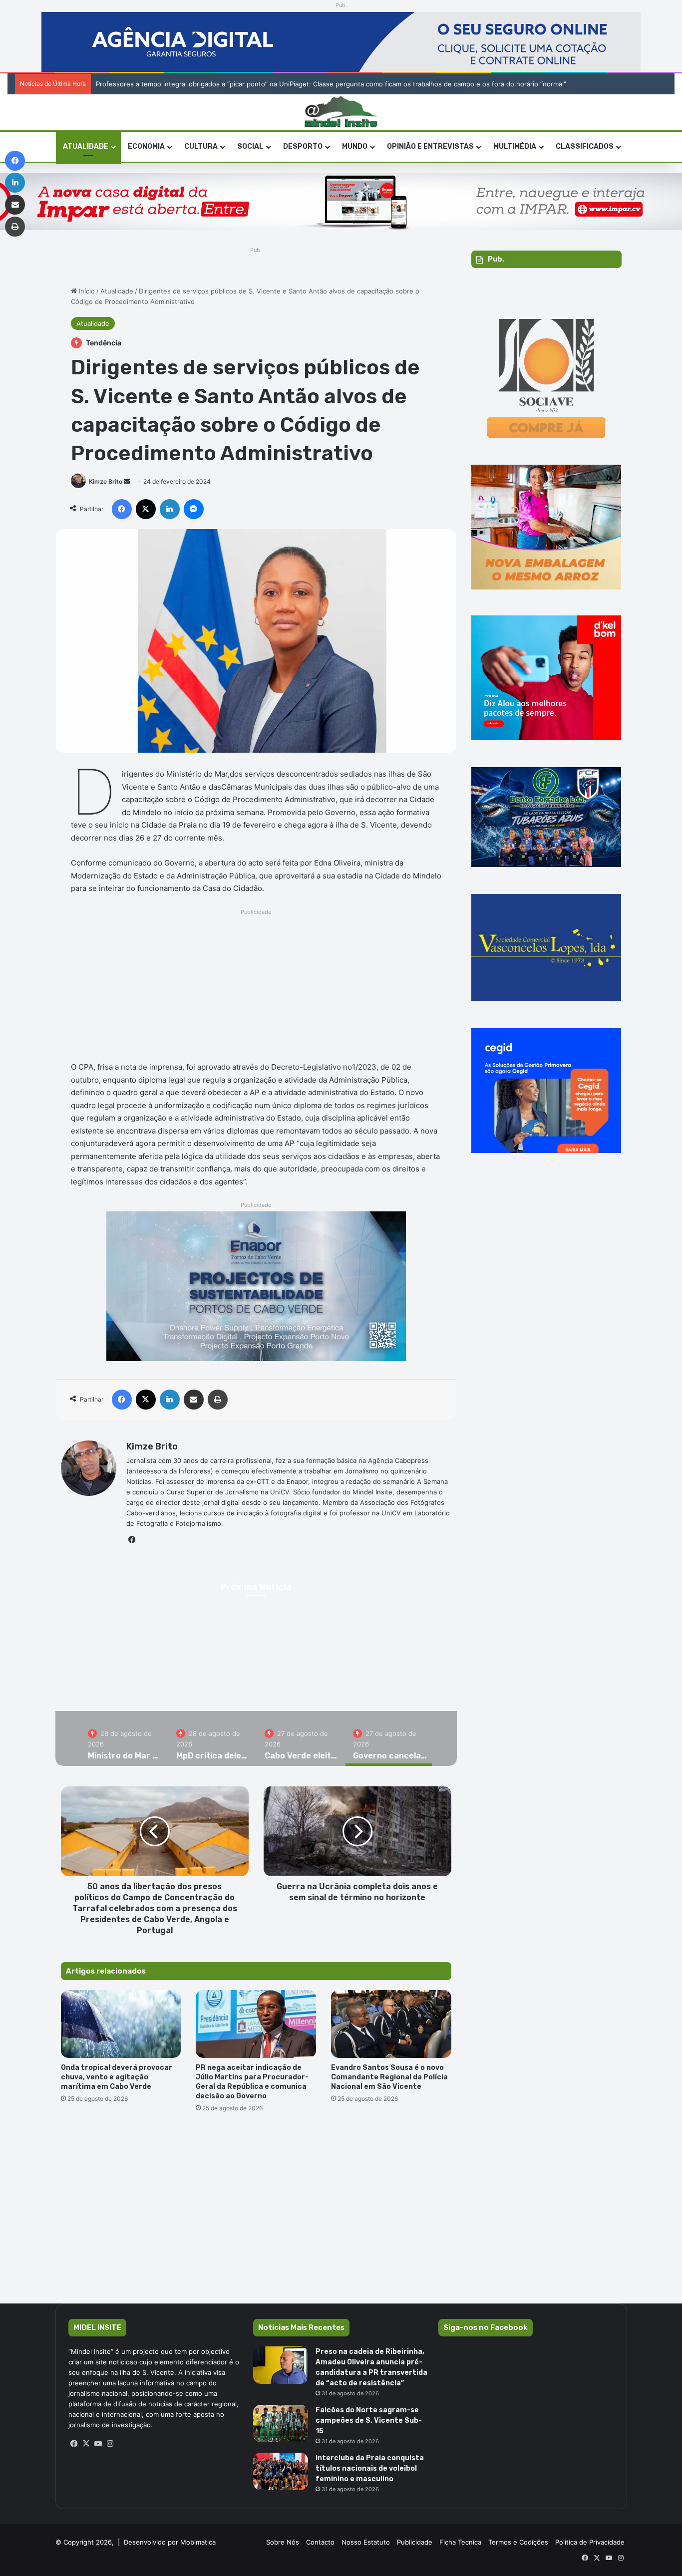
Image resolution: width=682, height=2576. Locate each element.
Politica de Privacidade (590, 2542)
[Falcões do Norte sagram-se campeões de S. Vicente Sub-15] (281, 2424)
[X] (86, 2444)
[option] (125, 1738)
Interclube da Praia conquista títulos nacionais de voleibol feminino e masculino (370, 2468)
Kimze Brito (106, 481)
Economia (146, 146)
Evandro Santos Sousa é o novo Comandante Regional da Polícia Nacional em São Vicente (389, 2077)
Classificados (585, 146)
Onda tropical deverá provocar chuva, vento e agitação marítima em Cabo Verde (117, 2077)
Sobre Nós (283, 2542)
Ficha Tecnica (460, 2542)
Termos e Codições (518, 2542)
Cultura (201, 146)
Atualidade (86, 146)
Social (250, 146)
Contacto (320, 2542)
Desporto (303, 146)
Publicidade (415, 2542)
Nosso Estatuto (366, 2542)
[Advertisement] (256, 988)
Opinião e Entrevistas (430, 146)
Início (86, 291)
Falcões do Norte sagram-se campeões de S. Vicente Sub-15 (369, 2421)
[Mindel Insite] (341, 112)
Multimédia (515, 146)
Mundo (355, 146)
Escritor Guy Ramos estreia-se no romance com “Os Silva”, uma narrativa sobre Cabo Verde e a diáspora (258, 84)
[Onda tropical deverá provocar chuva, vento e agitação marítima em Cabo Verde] (121, 2024)
